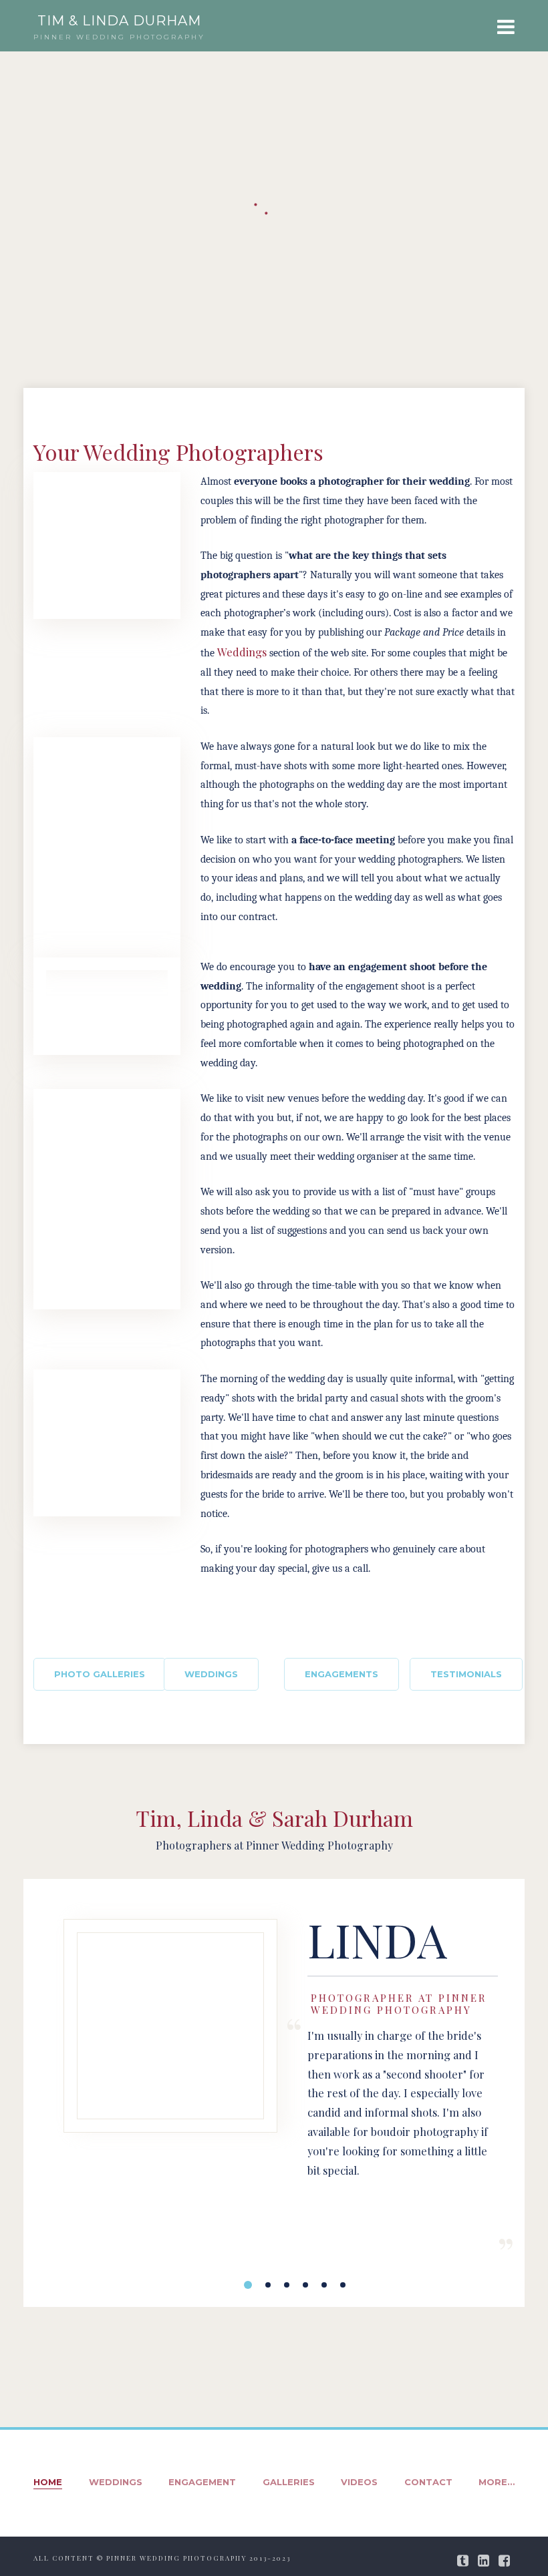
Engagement (202, 2482)
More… (497, 2482)
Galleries (289, 2482)
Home (48, 2482)
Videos (359, 2482)
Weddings (243, 652)
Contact (428, 2482)
